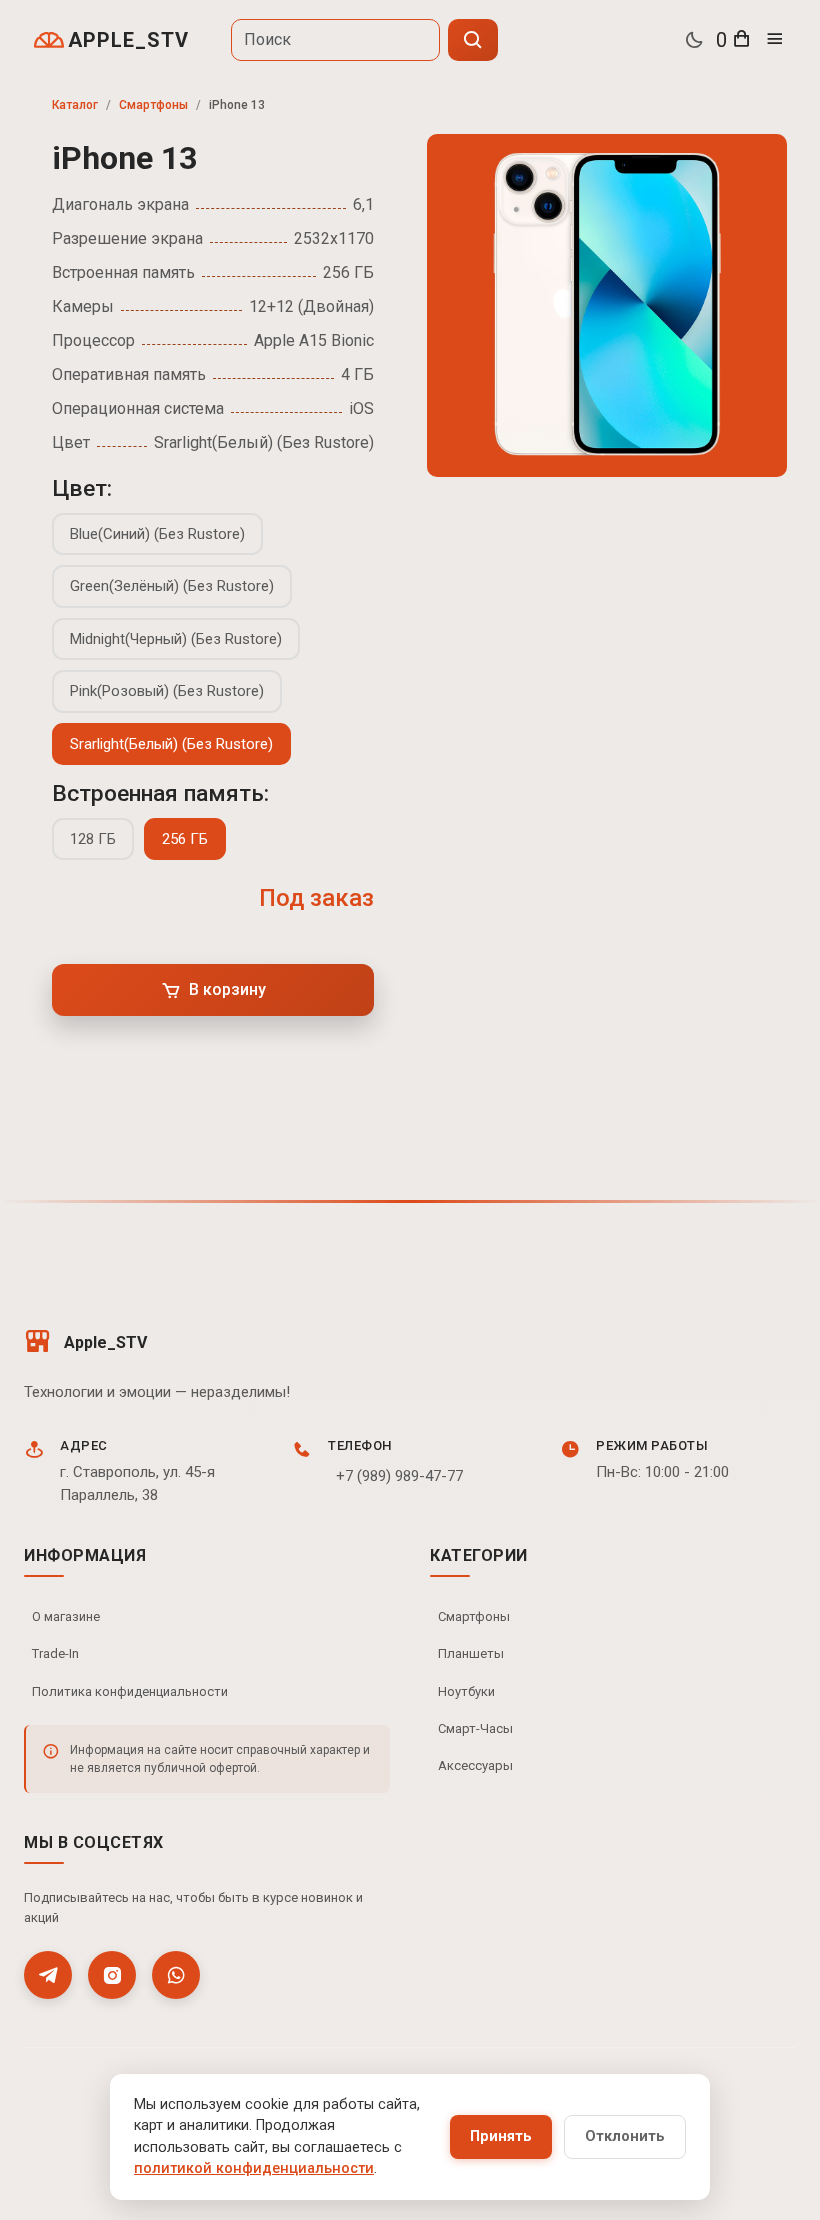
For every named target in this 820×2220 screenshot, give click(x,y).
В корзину (227, 989)
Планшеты (471, 1653)
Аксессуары (475, 1765)
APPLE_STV (128, 40)
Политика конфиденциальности (130, 1691)
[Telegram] (48, 1975)
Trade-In (55, 1653)
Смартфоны (153, 105)
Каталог (75, 105)
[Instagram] (112, 1975)
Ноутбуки (466, 1691)
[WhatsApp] (176, 1975)
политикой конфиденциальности (254, 2168)
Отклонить (625, 2136)
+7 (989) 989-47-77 (399, 1476)
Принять (501, 2136)
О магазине (66, 1616)
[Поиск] (473, 40)
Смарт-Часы (475, 1728)
